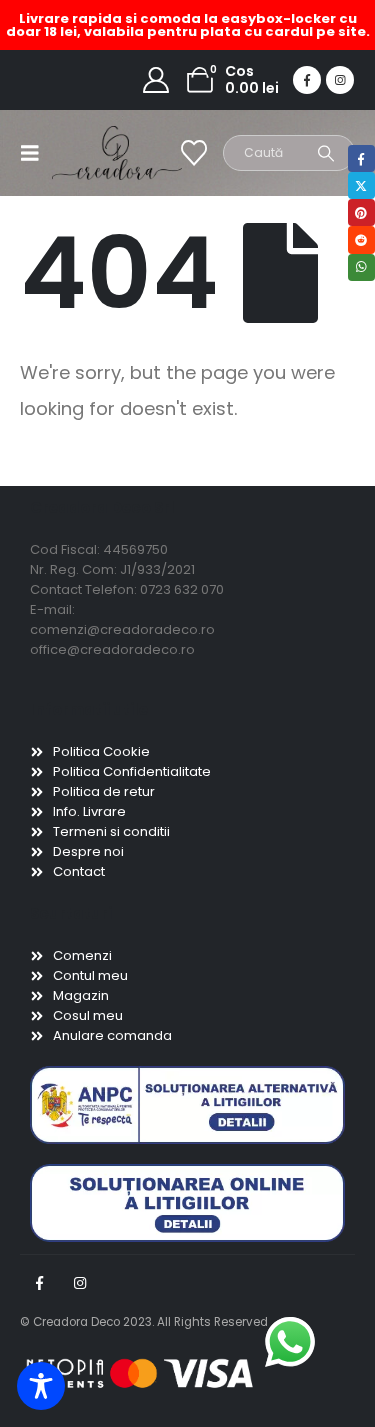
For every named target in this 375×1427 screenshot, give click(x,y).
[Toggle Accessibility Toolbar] (41, 1386)
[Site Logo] (92, 152)
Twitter (361, 185)
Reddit (361, 239)
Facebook (39, 1283)
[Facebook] (307, 80)
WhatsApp (361, 267)
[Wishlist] (194, 153)
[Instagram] (340, 80)
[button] (36, 153)
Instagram (80, 1283)
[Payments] (140, 1373)
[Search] (326, 153)
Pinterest (361, 212)
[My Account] (156, 80)
